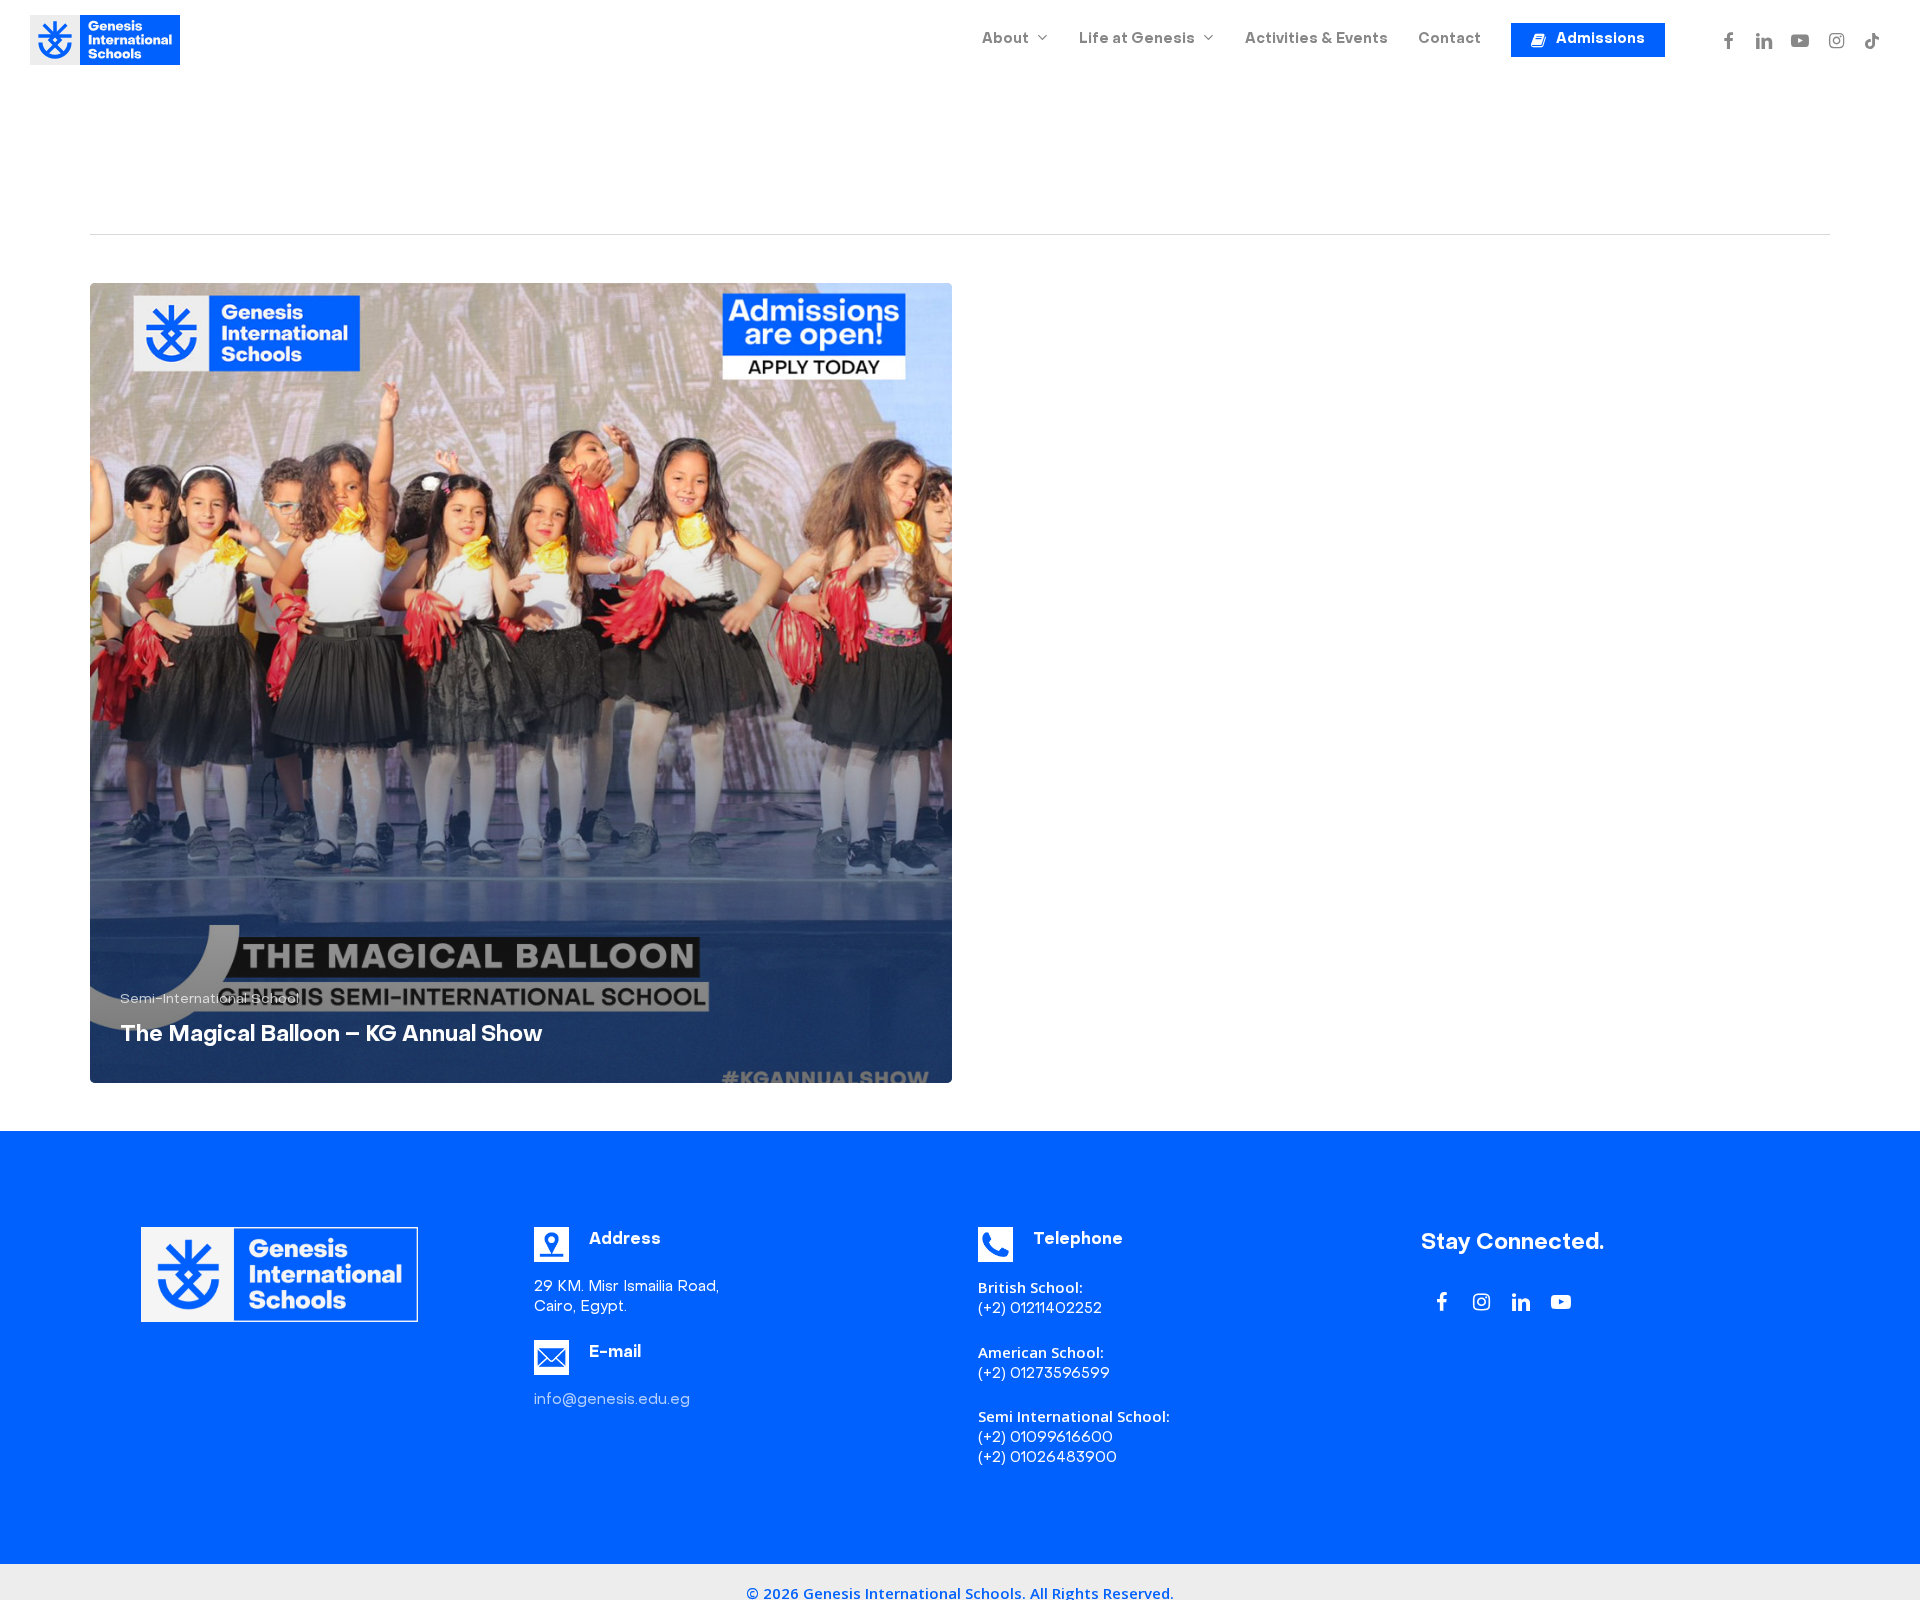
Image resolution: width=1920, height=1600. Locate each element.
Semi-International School (209, 999)
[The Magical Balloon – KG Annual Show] (521, 683)
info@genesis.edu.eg (612, 1400)
